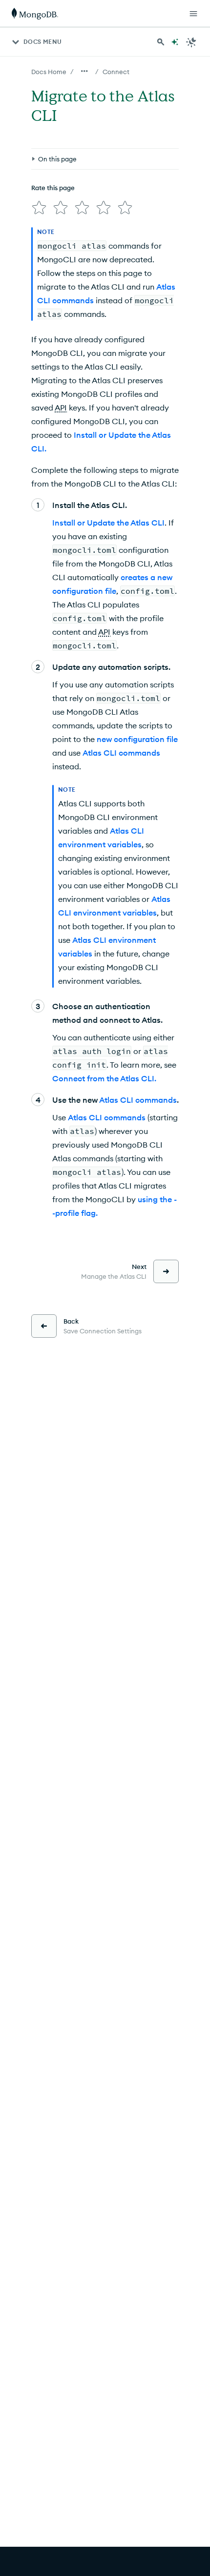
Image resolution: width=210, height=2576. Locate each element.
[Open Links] (193, 14)
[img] (39, 208)
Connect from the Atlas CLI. (104, 1078)
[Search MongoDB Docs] (161, 42)
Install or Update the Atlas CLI (108, 523)
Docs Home (49, 72)
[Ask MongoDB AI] (175, 42)
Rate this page (53, 188)
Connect (116, 72)
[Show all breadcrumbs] (84, 71)
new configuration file (137, 739)
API (61, 408)
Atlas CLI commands (121, 753)
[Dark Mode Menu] (191, 42)
